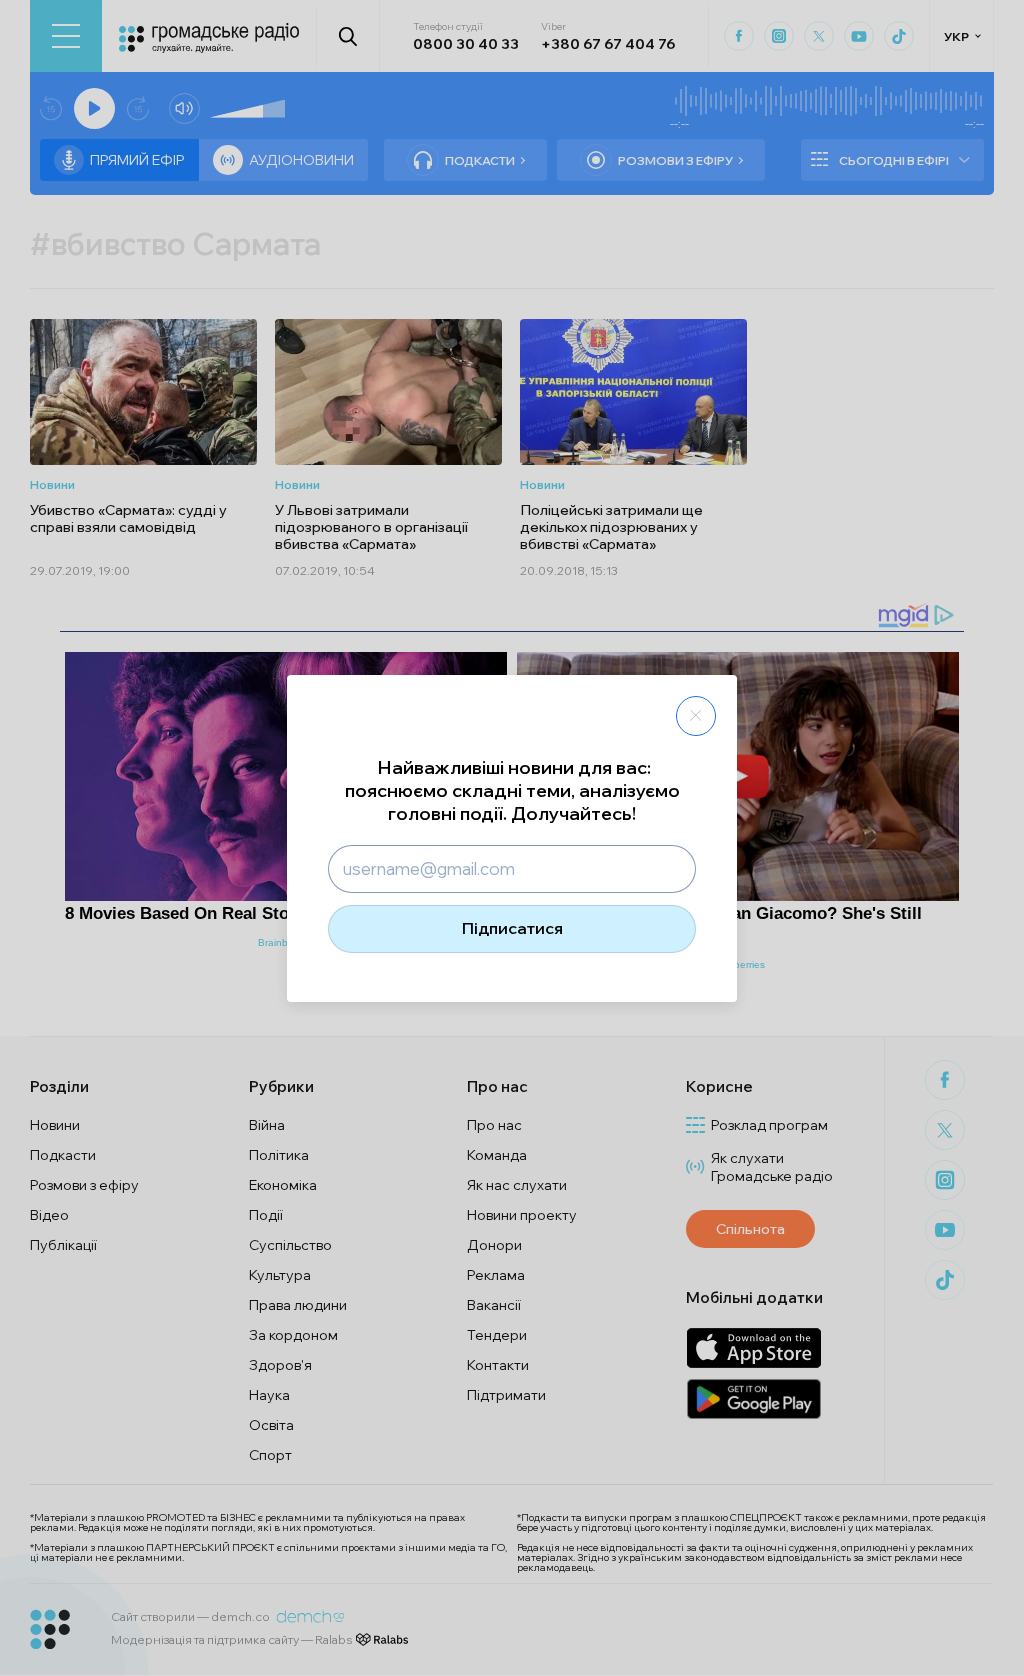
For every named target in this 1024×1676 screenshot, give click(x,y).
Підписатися (512, 928)
